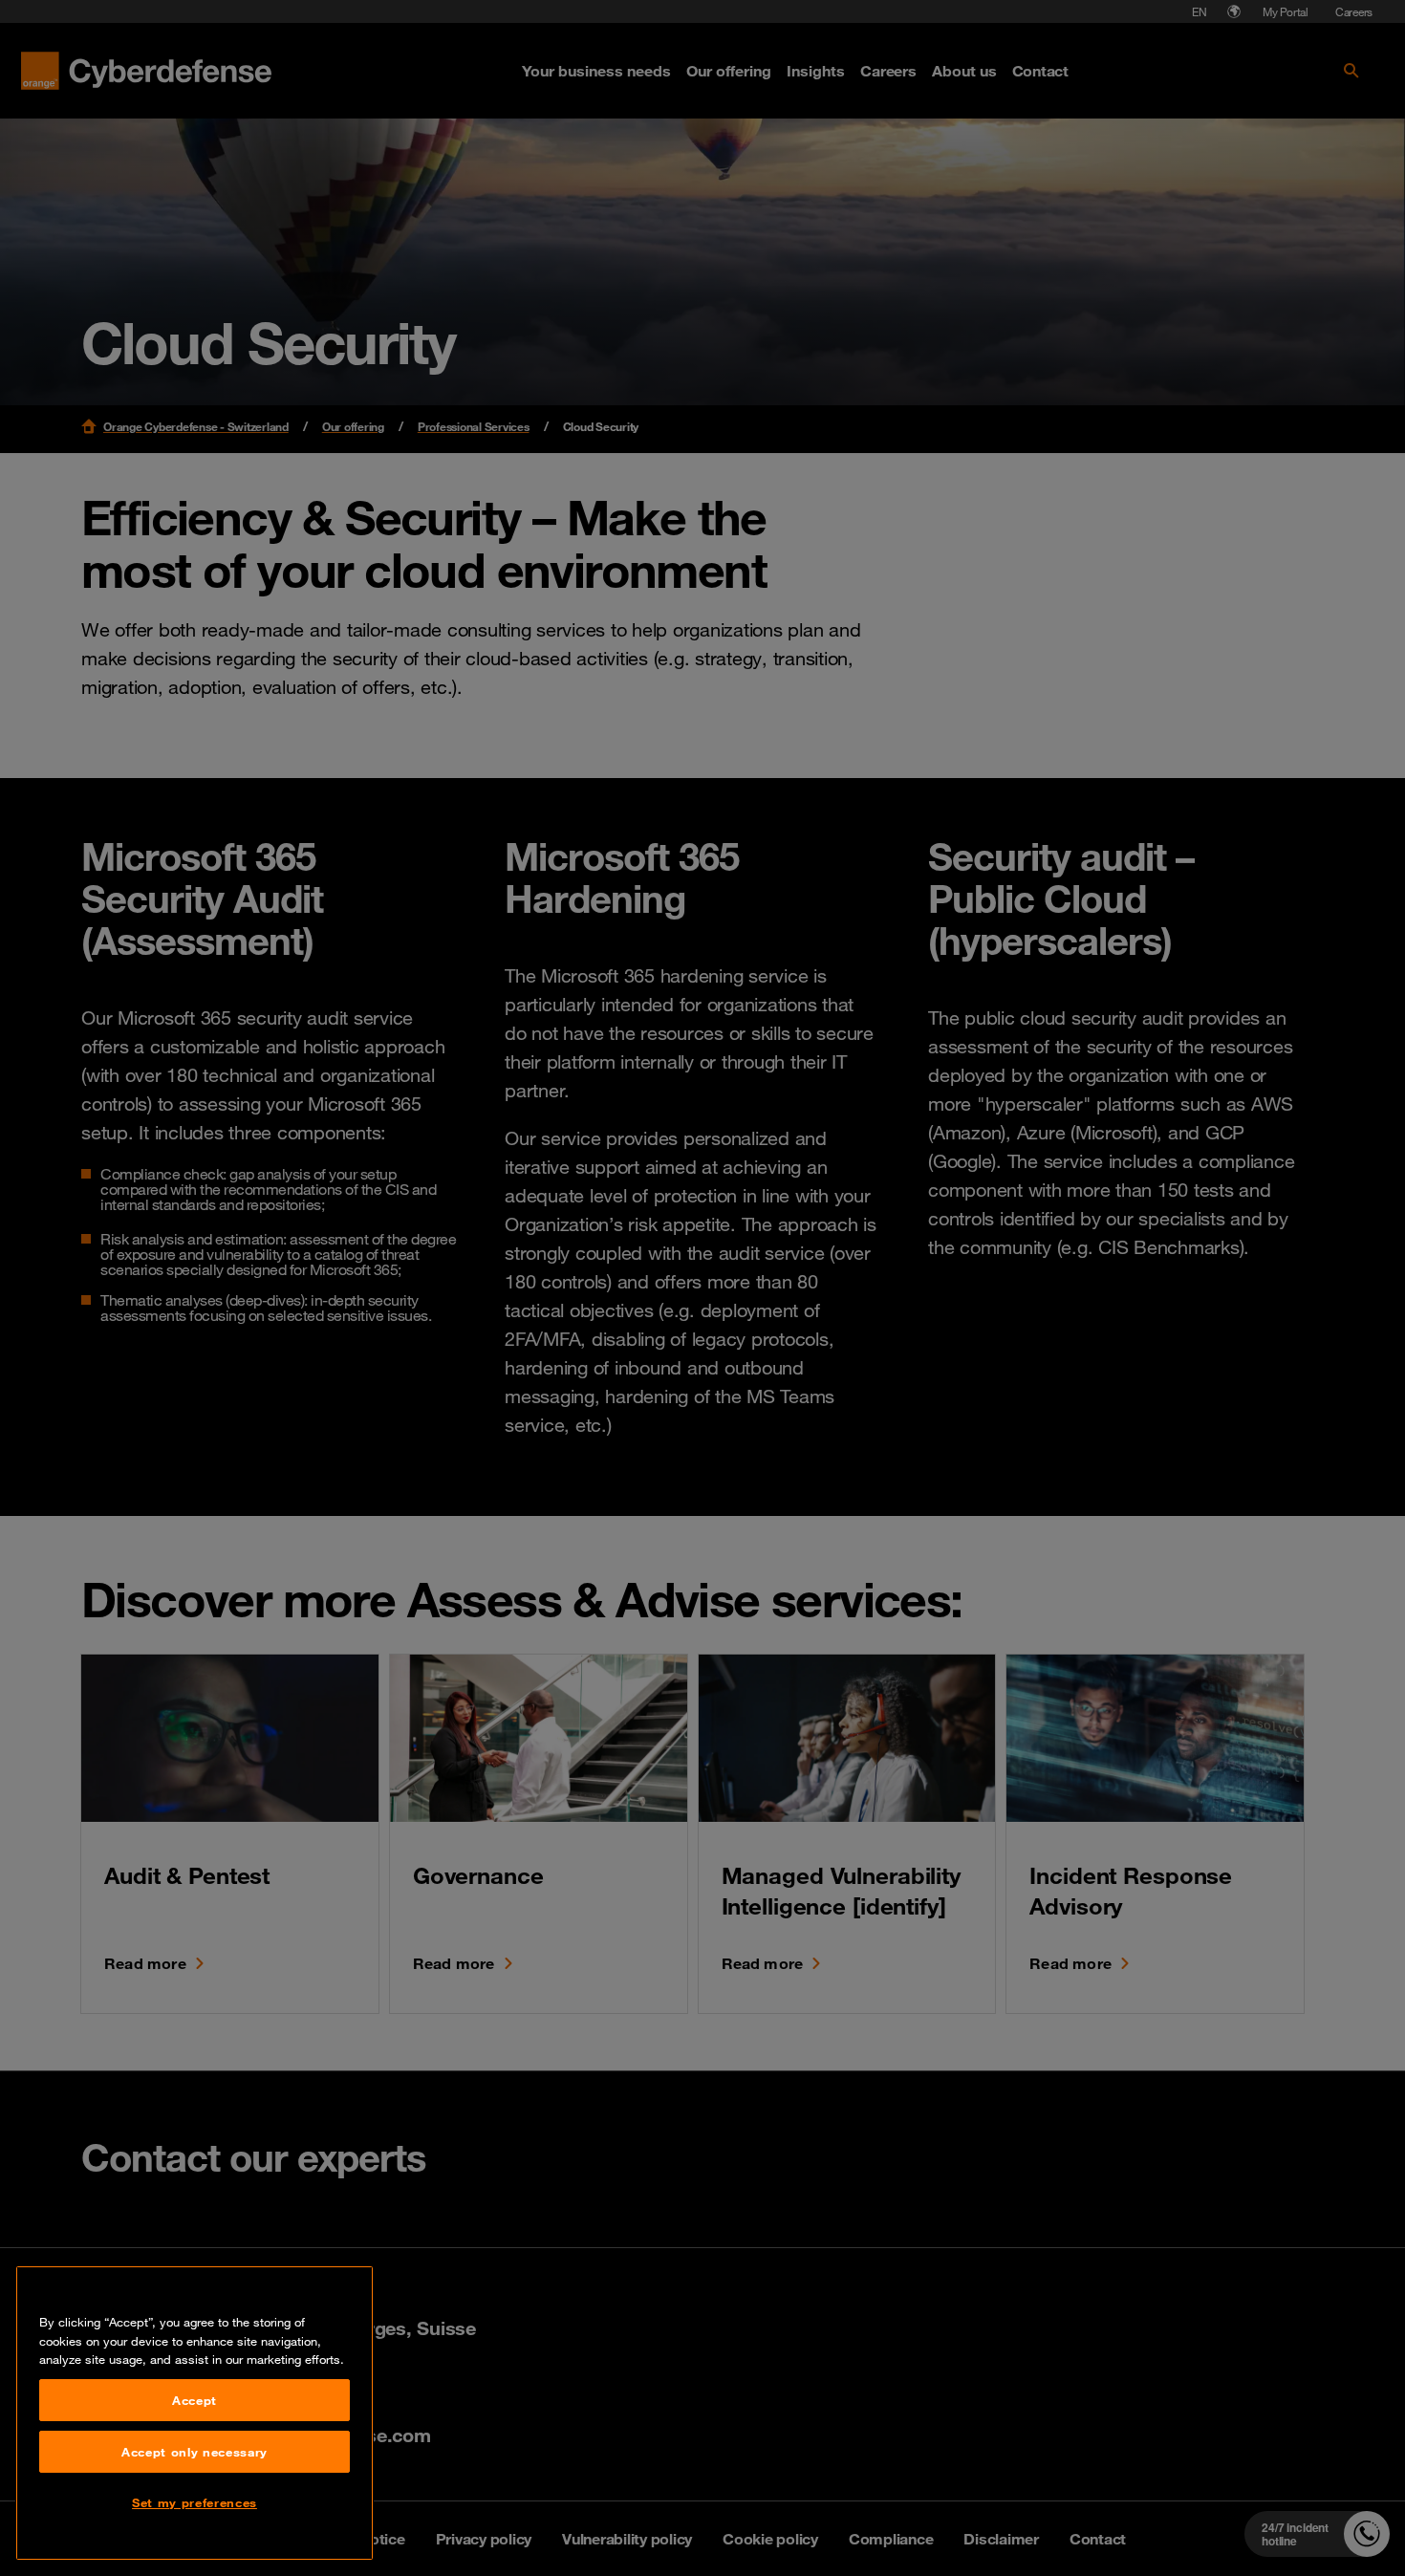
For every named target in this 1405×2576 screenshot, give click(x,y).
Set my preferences (195, 2502)
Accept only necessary (195, 2452)
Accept (195, 2400)
